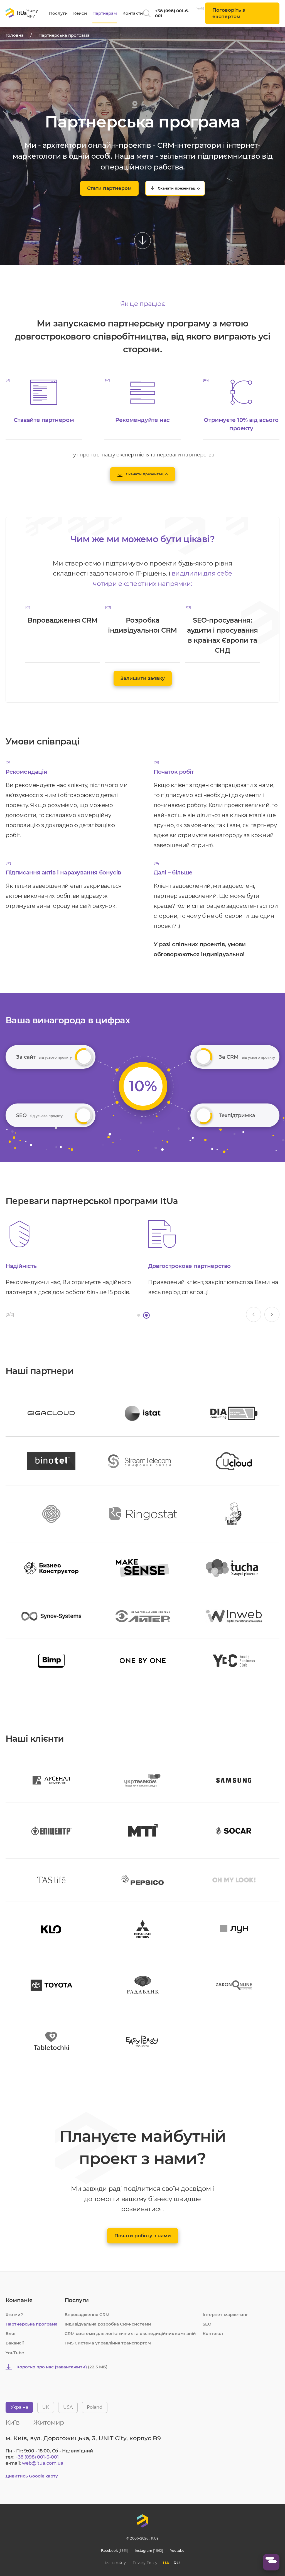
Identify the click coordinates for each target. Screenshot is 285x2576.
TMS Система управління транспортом (108, 2343)
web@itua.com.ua (43, 2463)
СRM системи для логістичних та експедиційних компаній (130, 2333)
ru (177, 2563)
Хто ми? (14, 2315)
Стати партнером (109, 188)
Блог (11, 2333)
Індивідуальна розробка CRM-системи (108, 2324)
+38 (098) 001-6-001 (172, 13)
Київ (13, 2423)
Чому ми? (32, 13)
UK (46, 2407)
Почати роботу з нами (143, 2236)
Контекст (213, 2333)
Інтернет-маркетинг (225, 2315)
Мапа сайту (116, 2563)
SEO (207, 2324)
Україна (19, 2407)
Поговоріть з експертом (229, 13)
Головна (15, 35)
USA (68, 2407)
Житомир (49, 2423)
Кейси (80, 13)
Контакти (133, 13)
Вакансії (15, 2343)
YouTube (15, 2353)
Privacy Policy (145, 2563)
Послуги (58, 13)
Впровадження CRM (87, 2315)
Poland (95, 2407)
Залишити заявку (143, 678)
